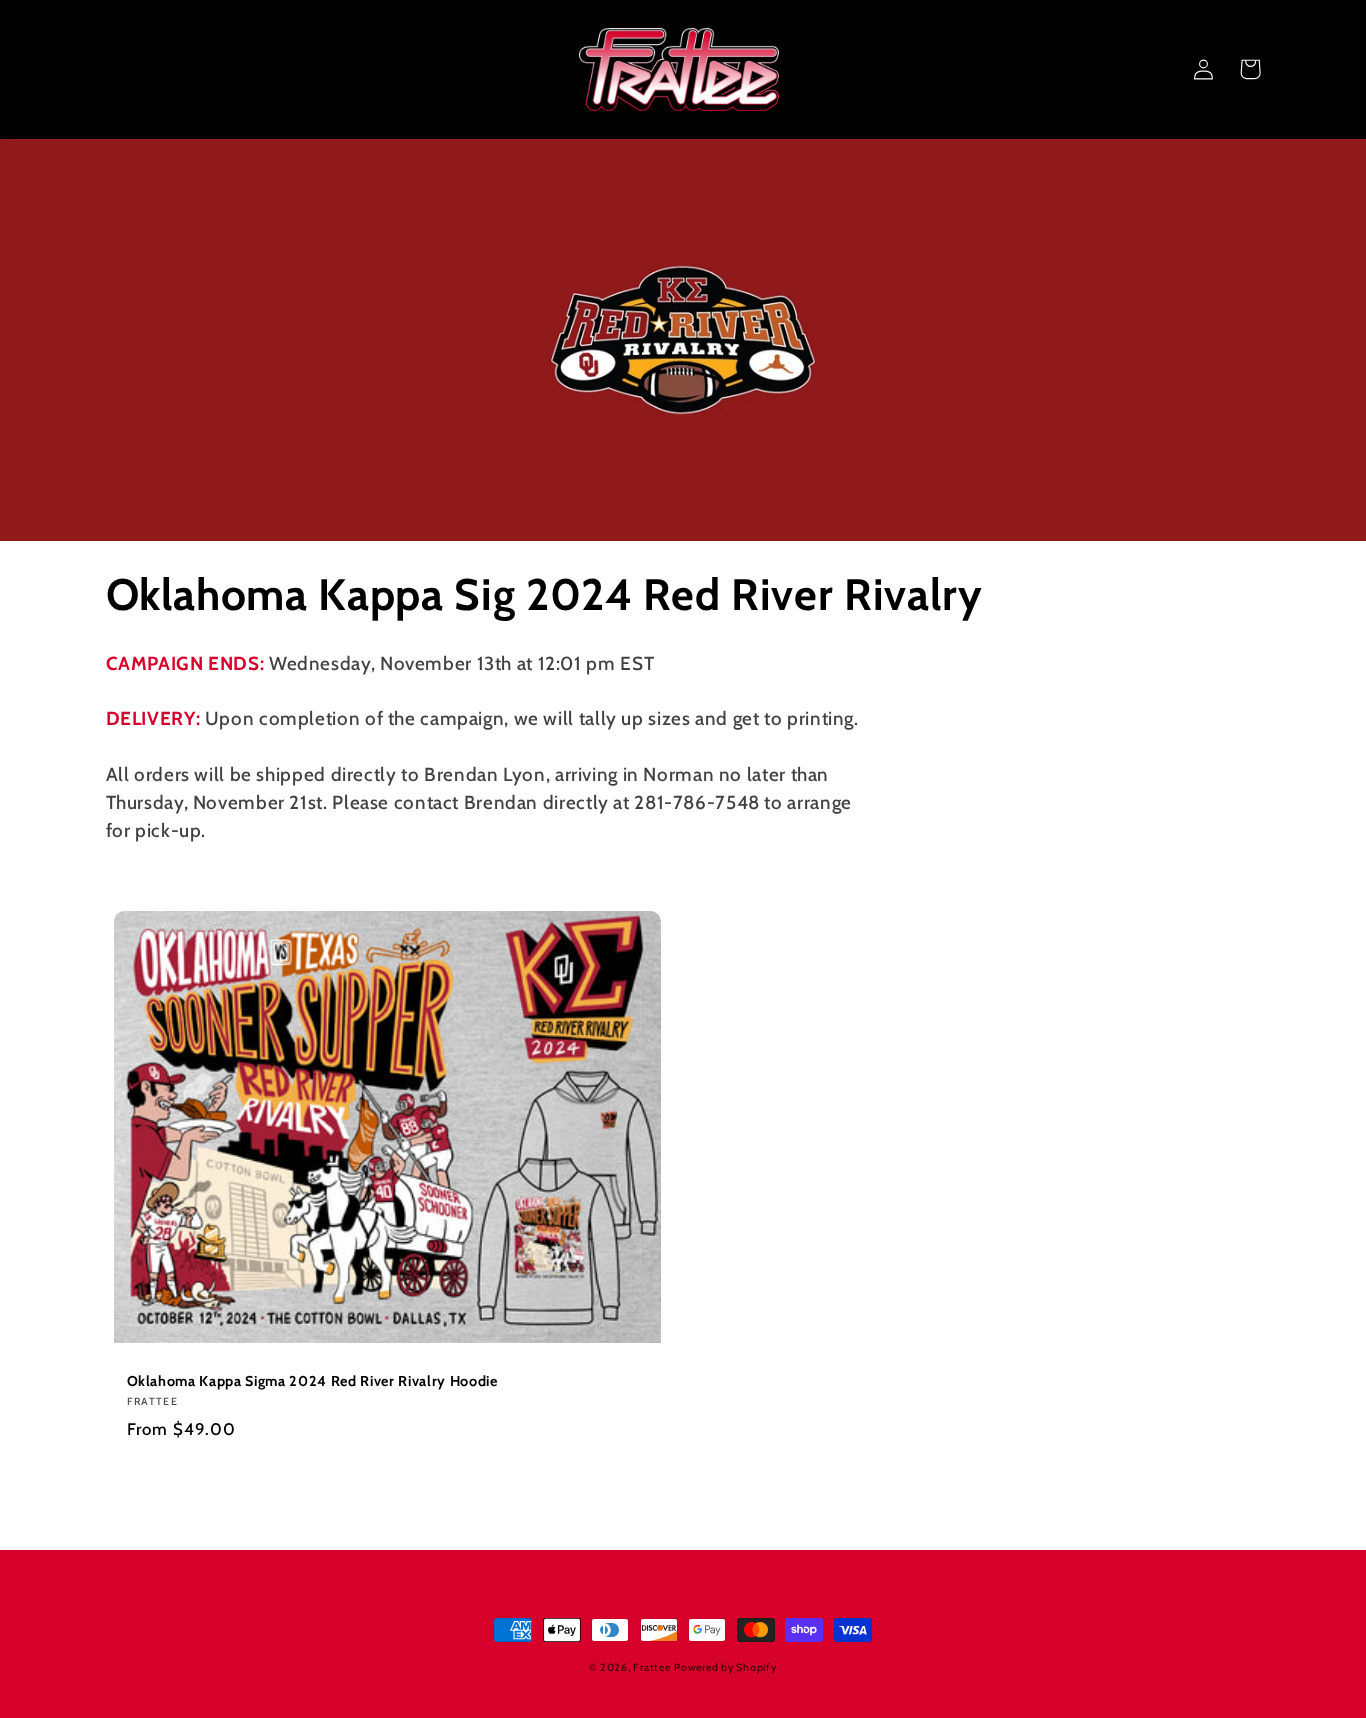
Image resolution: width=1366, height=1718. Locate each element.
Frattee (651, 1667)
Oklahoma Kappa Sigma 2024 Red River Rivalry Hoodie (312, 1381)
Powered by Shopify (725, 1667)
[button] (1158, 69)
